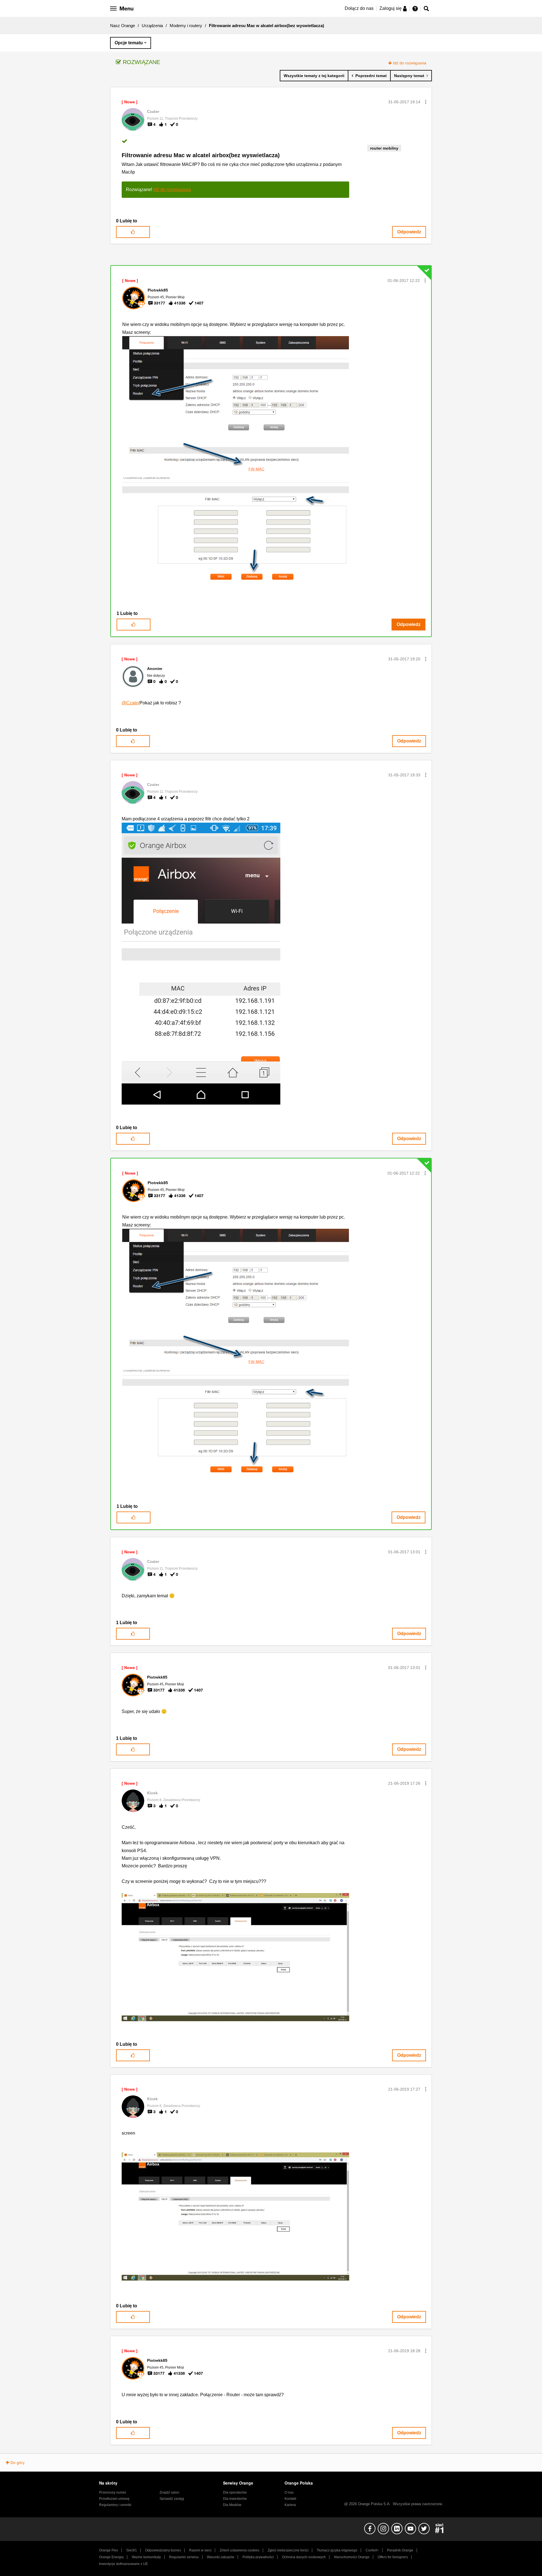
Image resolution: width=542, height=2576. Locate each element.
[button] (426, 102)
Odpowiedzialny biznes (163, 2550)
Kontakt (290, 2499)
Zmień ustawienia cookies (240, 2550)
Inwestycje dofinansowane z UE (124, 2564)
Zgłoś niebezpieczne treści (288, 2550)
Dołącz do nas (359, 8)
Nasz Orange (123, 26)
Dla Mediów (232, 2505)
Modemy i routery (186, 26)
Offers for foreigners (393, 2557)
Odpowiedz (409, 232)
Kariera (290, 2505)
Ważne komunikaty (146, 2557)
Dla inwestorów (235, 2499)
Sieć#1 (132, 2550)
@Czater (131, 703)
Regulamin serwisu (184, 2557)
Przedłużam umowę (114, 2499)
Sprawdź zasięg (172, 2499)
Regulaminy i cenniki (115, 2505)
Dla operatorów (235, 2492)
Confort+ (372, 2550)
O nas (289, 2492)
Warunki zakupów (221, 2557)
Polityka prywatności (258, 2557)
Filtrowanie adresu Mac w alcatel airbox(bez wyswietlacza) (201, 155)
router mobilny (384, 148)
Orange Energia (111, 2557)
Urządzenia (152, 26)
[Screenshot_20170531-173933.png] (201, 964)
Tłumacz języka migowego (337, 2550)
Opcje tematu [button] (129, 43)
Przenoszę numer (113, 2492)
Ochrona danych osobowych (304, 2557)
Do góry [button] (18, 2463)
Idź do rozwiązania (410, 63)
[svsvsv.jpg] (235, 1957)
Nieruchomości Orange (352, 2557)
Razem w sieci (200, 2550)
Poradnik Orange (400, 2550)
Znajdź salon (169, 2492)
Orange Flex (109, 2550)
